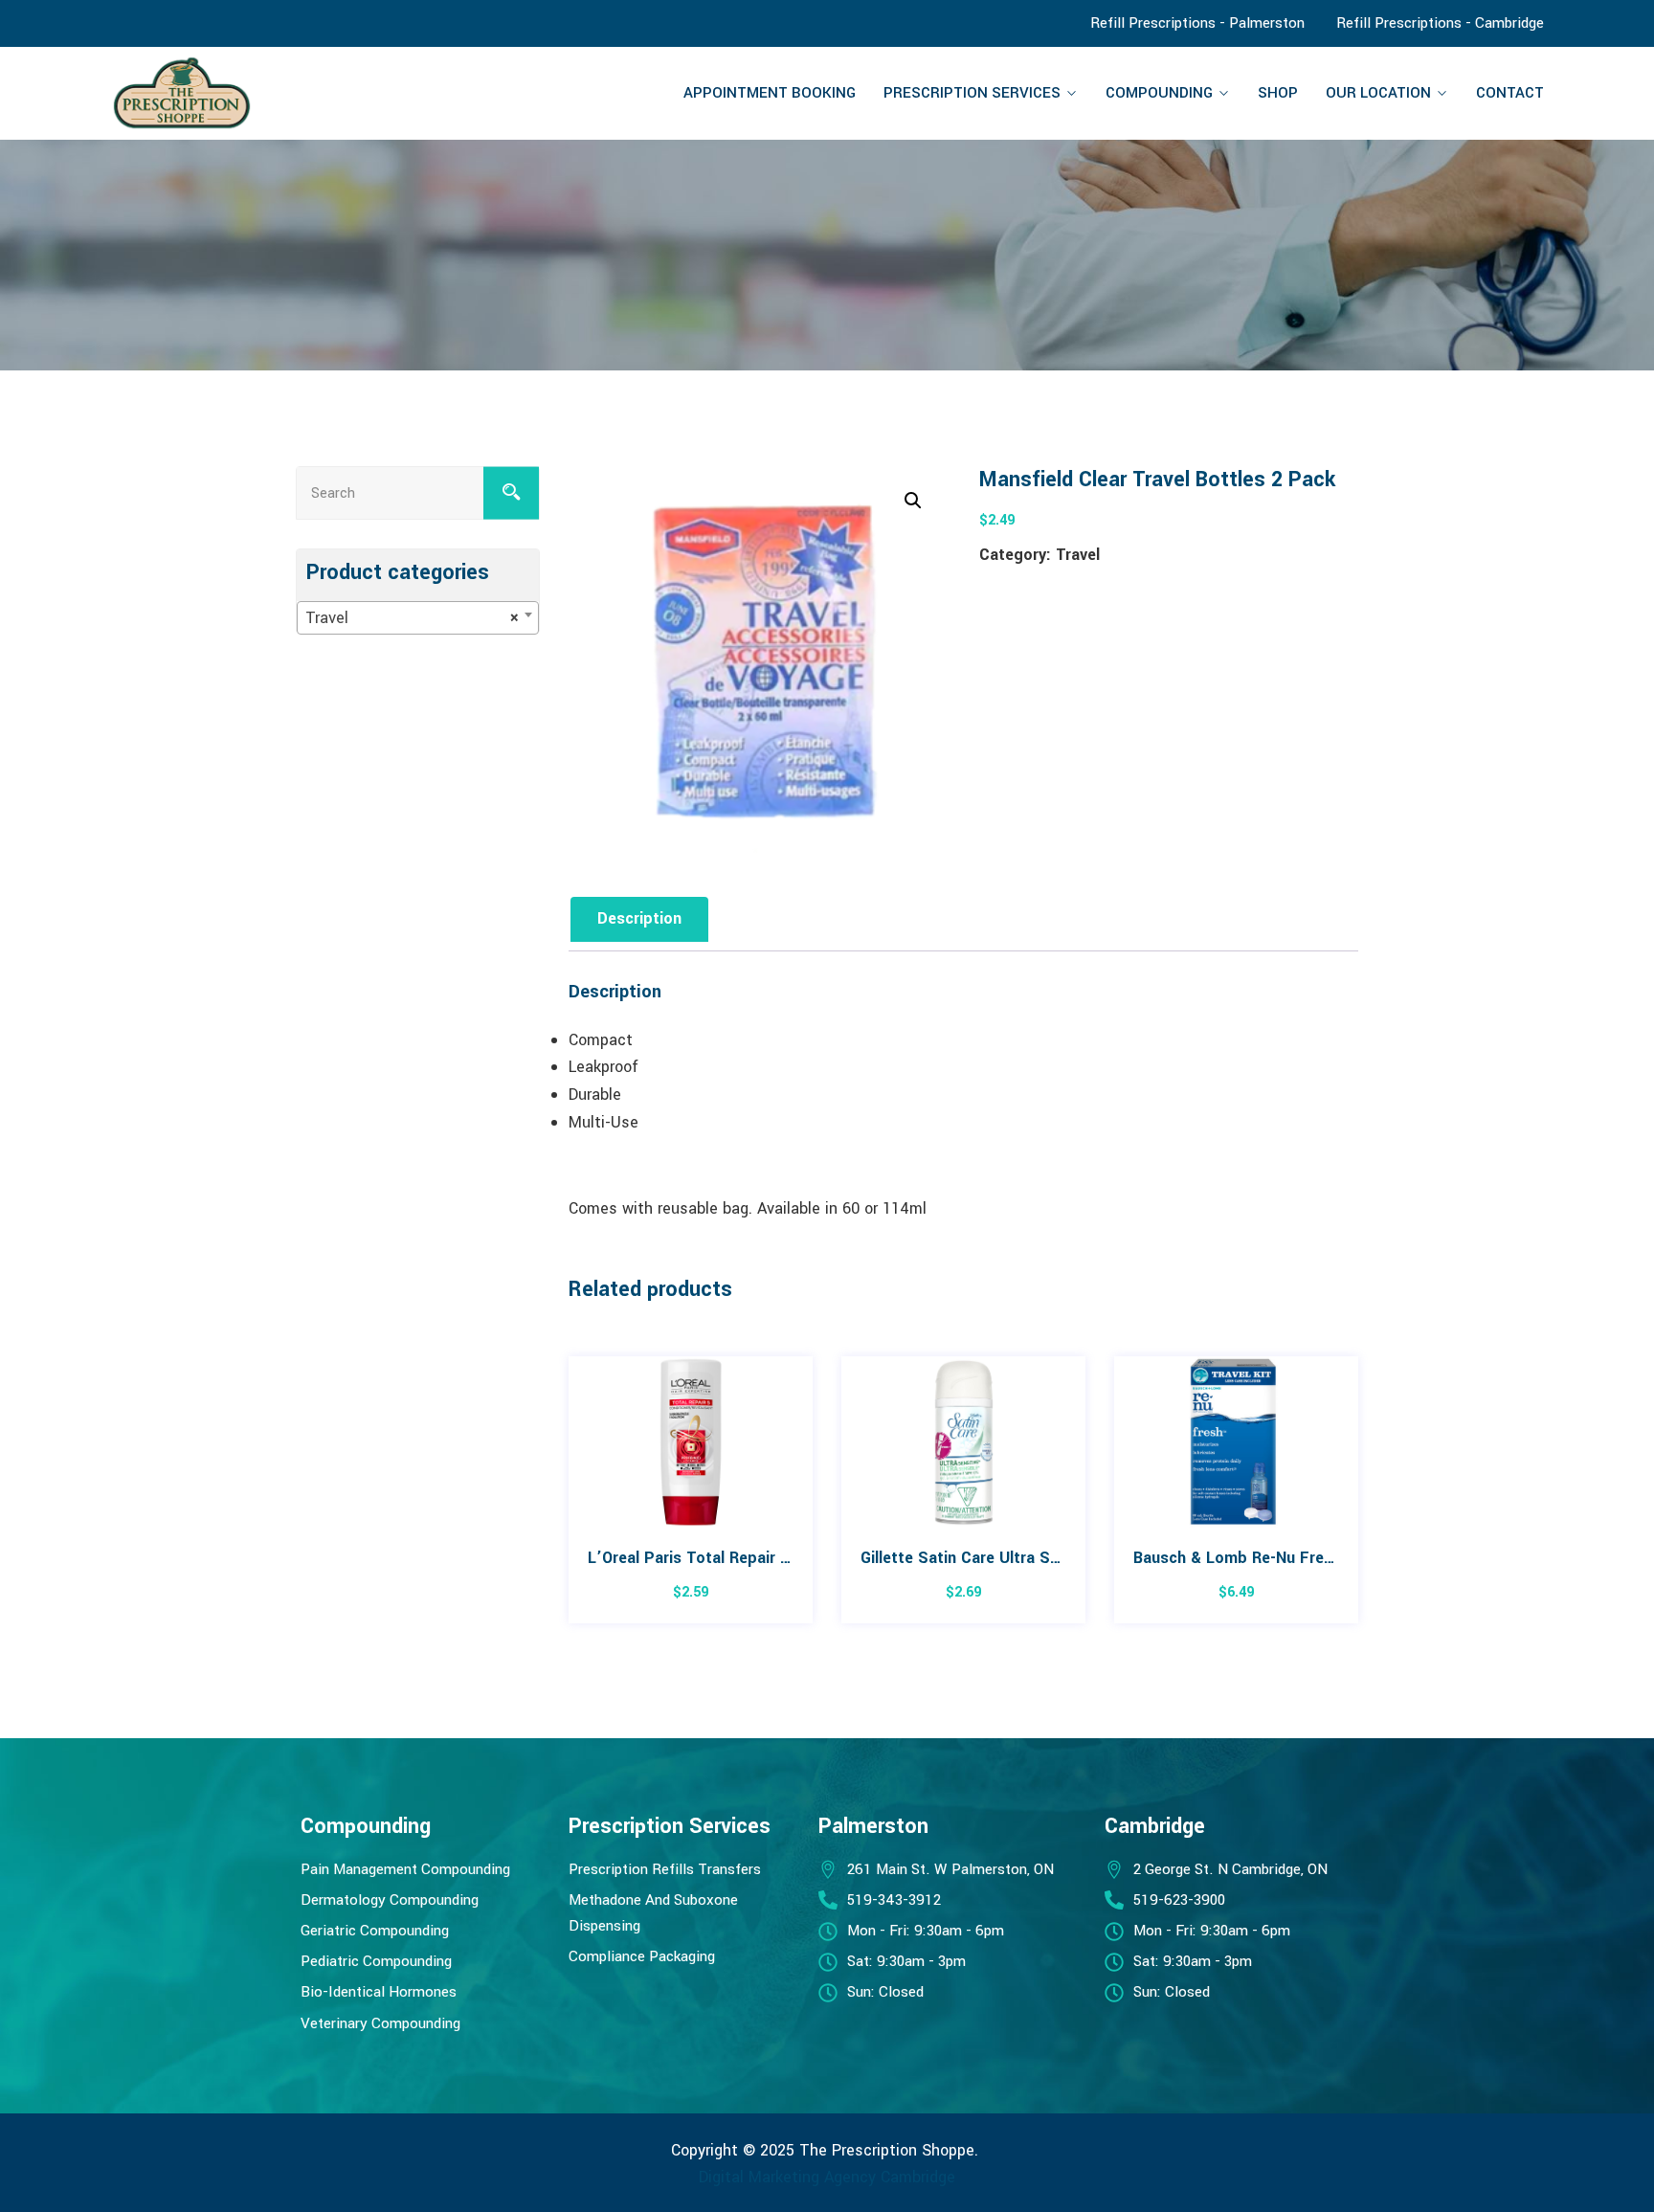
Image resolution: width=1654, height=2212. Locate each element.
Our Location (1378, 93)
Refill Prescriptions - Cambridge (1440, 23)
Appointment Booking (770, 93)
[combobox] (418, 618)
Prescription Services (972, 93)
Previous (566, 1499)
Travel (1078, 555)
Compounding (1159, 93)
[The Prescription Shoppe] (279, 93)
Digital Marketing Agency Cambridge (827, 2177)
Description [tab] (639, 918)
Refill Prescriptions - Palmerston (1197, 23)
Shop (1278, 93)
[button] (913, 501)
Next (1361, 1499)
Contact (1510, 93)
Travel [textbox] (412, 618)
